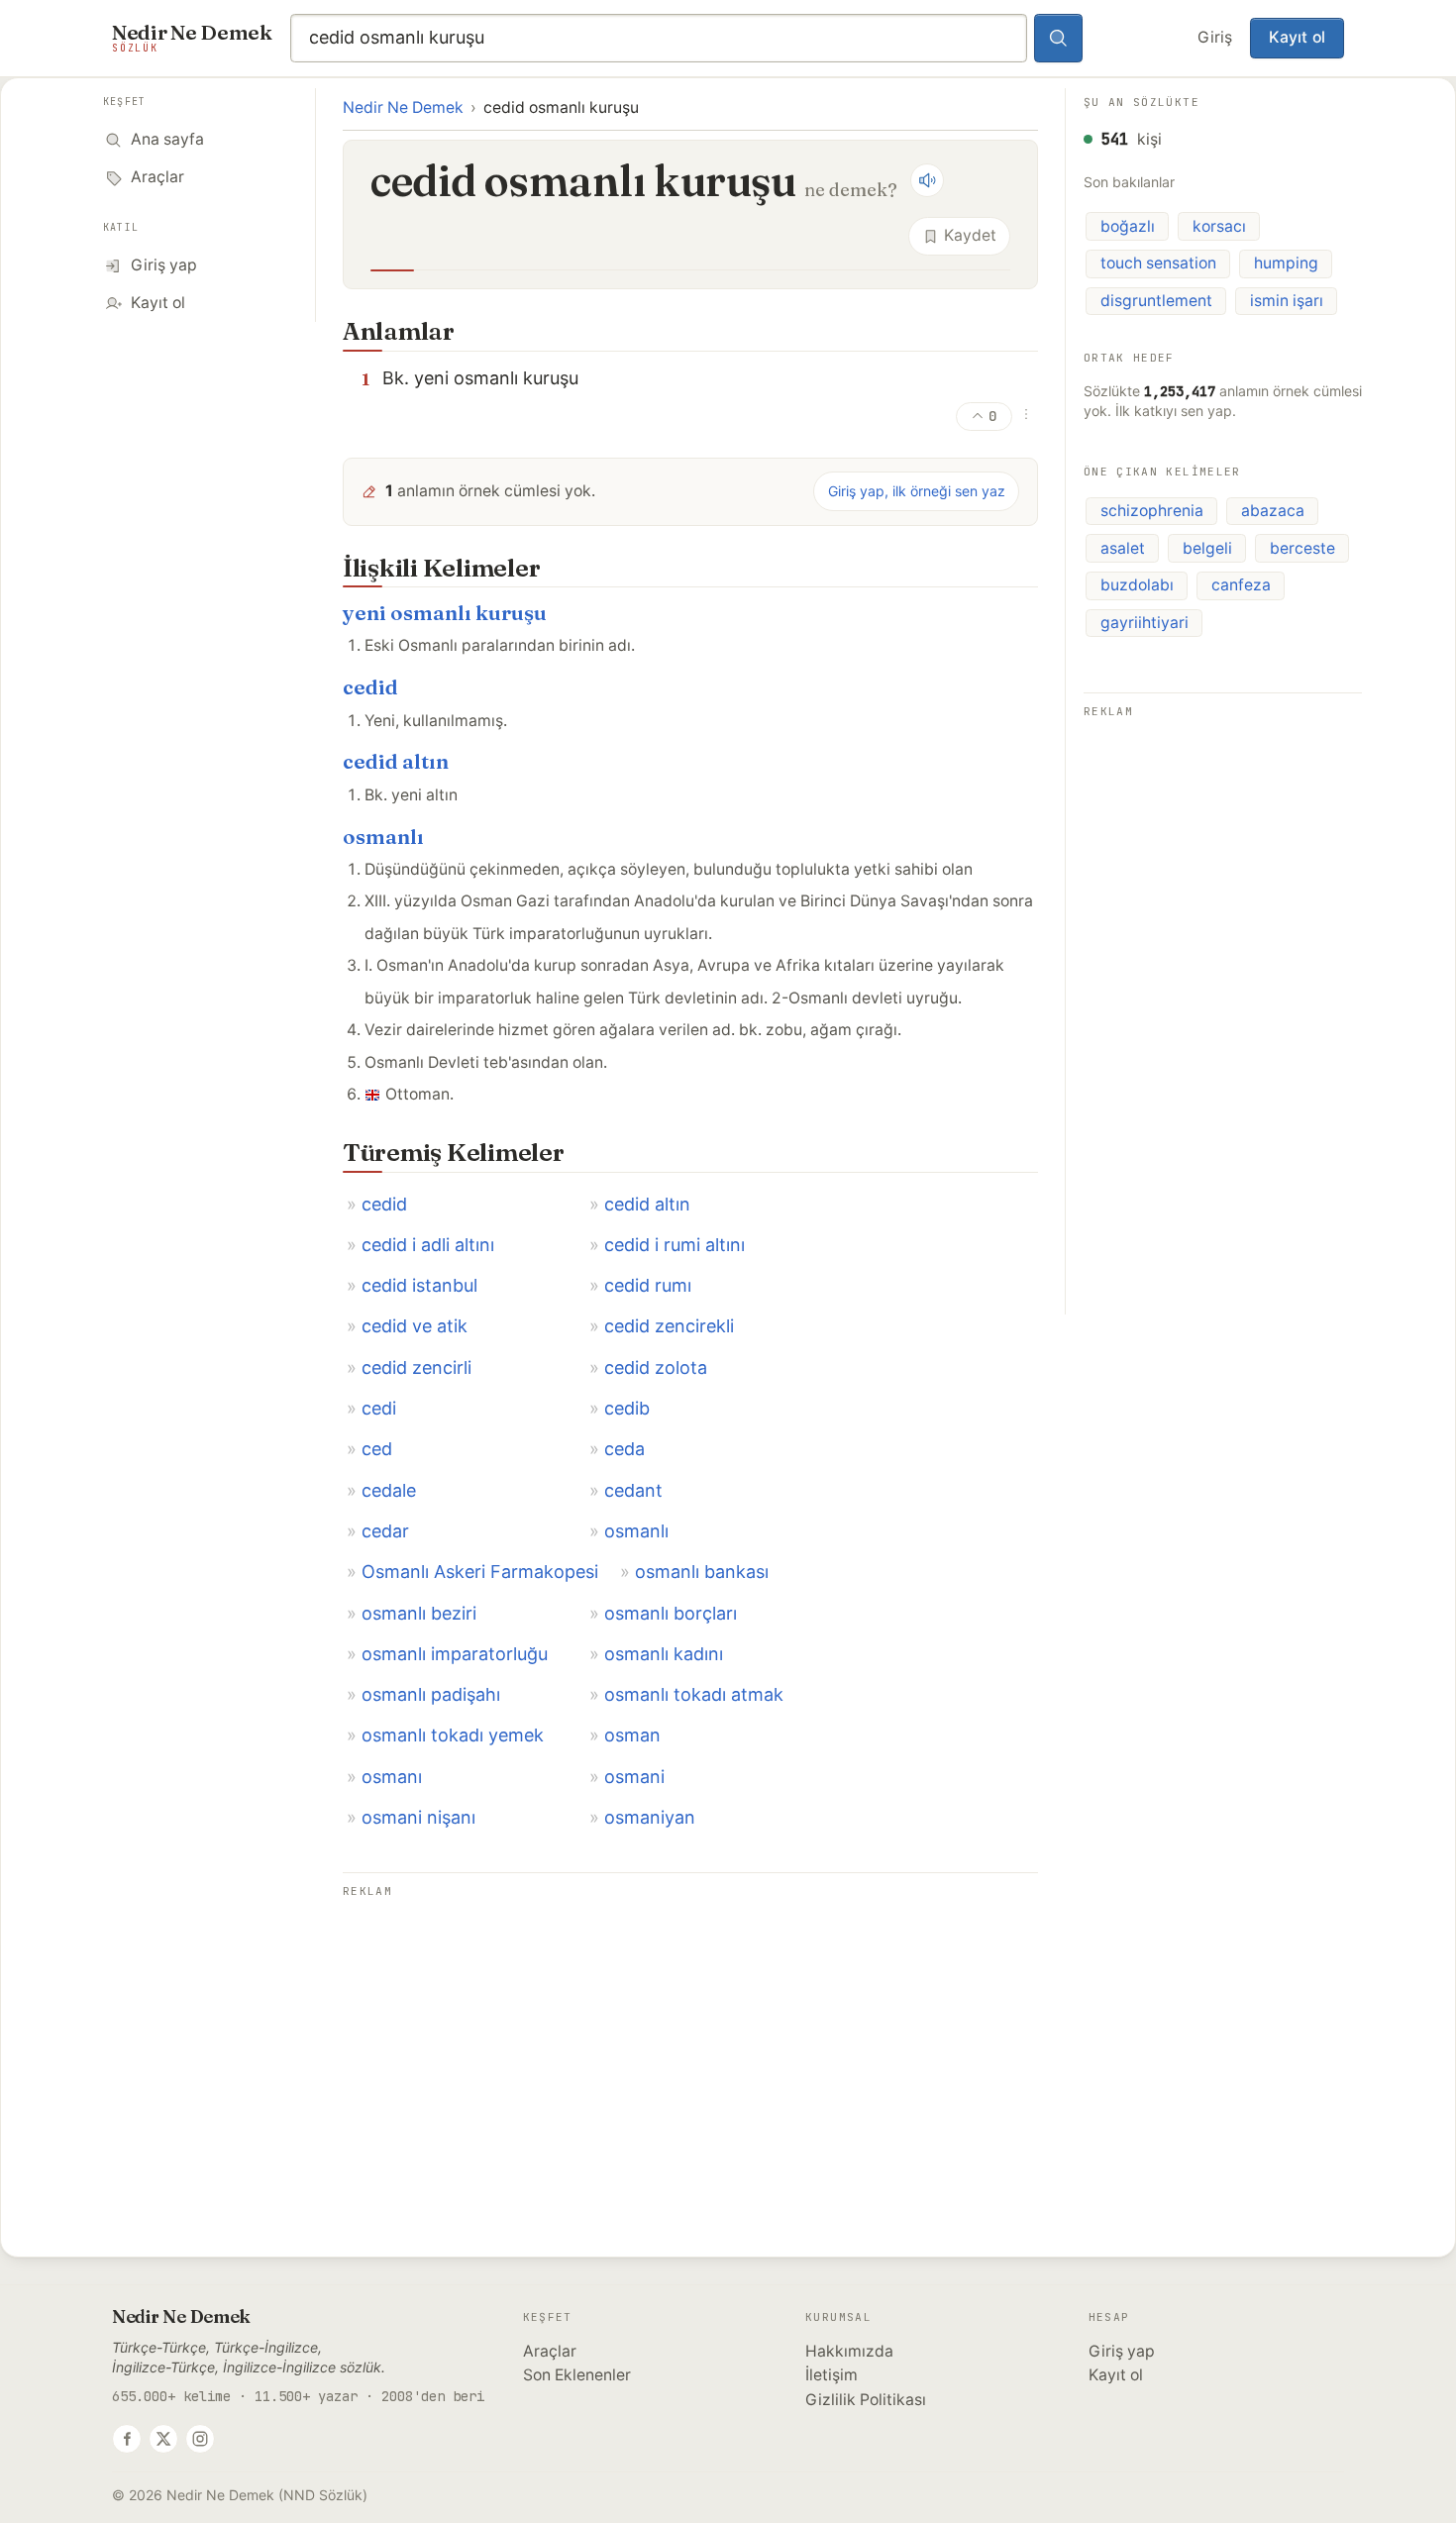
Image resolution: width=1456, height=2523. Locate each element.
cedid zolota (656, 1367)
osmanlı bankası (702, 1572)
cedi (379, 1408)
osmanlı (383, 837)
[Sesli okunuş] (927, 180)
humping (1286, 263)
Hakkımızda (849, 2351)
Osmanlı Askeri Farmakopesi (480, 1572)
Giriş (1215, 37)
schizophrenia (1152, 510)
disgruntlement (1156, 300)
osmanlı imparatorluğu (455, 1654)
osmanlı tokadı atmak (694, 1694)
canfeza (1241, 585)
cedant (633, 1490)
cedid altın (396, 761)
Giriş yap (1122, 2351)
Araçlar (550, 2351)
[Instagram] (200, 2439)
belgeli (1207, 547)
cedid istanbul (419, 1285)
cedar (385, 1531)
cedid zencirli (416, 1367)
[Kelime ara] (1059, 39)
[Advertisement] (690, 2043)
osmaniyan (650, 1817)
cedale (389, 1490)
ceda (624, 1449)
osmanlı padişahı (431, 1694)
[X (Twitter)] (163, 2439)
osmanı (392, 1777)
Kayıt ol (1297, 37)
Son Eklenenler (577, 2375)
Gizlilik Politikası (866, 2400)
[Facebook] (127, 2439)
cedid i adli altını (428, 1245)
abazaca (1273, 510)
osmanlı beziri (419, 1613)
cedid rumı (648, 1285)
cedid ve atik (415, 1326)
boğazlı (1128, 225)
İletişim (832, 2375)
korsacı (1219, 225)
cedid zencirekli (669, 1326)
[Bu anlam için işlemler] (1026, 414)
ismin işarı (1287, 300)
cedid (370, 687)
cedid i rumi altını (675, 1245)
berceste (1302, 547)
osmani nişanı (418, 1817)
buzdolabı (1137, 585)
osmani (634, 1777)
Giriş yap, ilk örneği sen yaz (917, 491)
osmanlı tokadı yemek (453, 1735)
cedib (627, 1408)
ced (377, 1449)
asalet (1123, 547)
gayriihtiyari (1144, 622)
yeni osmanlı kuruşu (445, 613)
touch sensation (1158, 263)
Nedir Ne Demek (403, 107)
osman (632, 1735)
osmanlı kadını (664, 1654)
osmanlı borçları (671, 1613)
